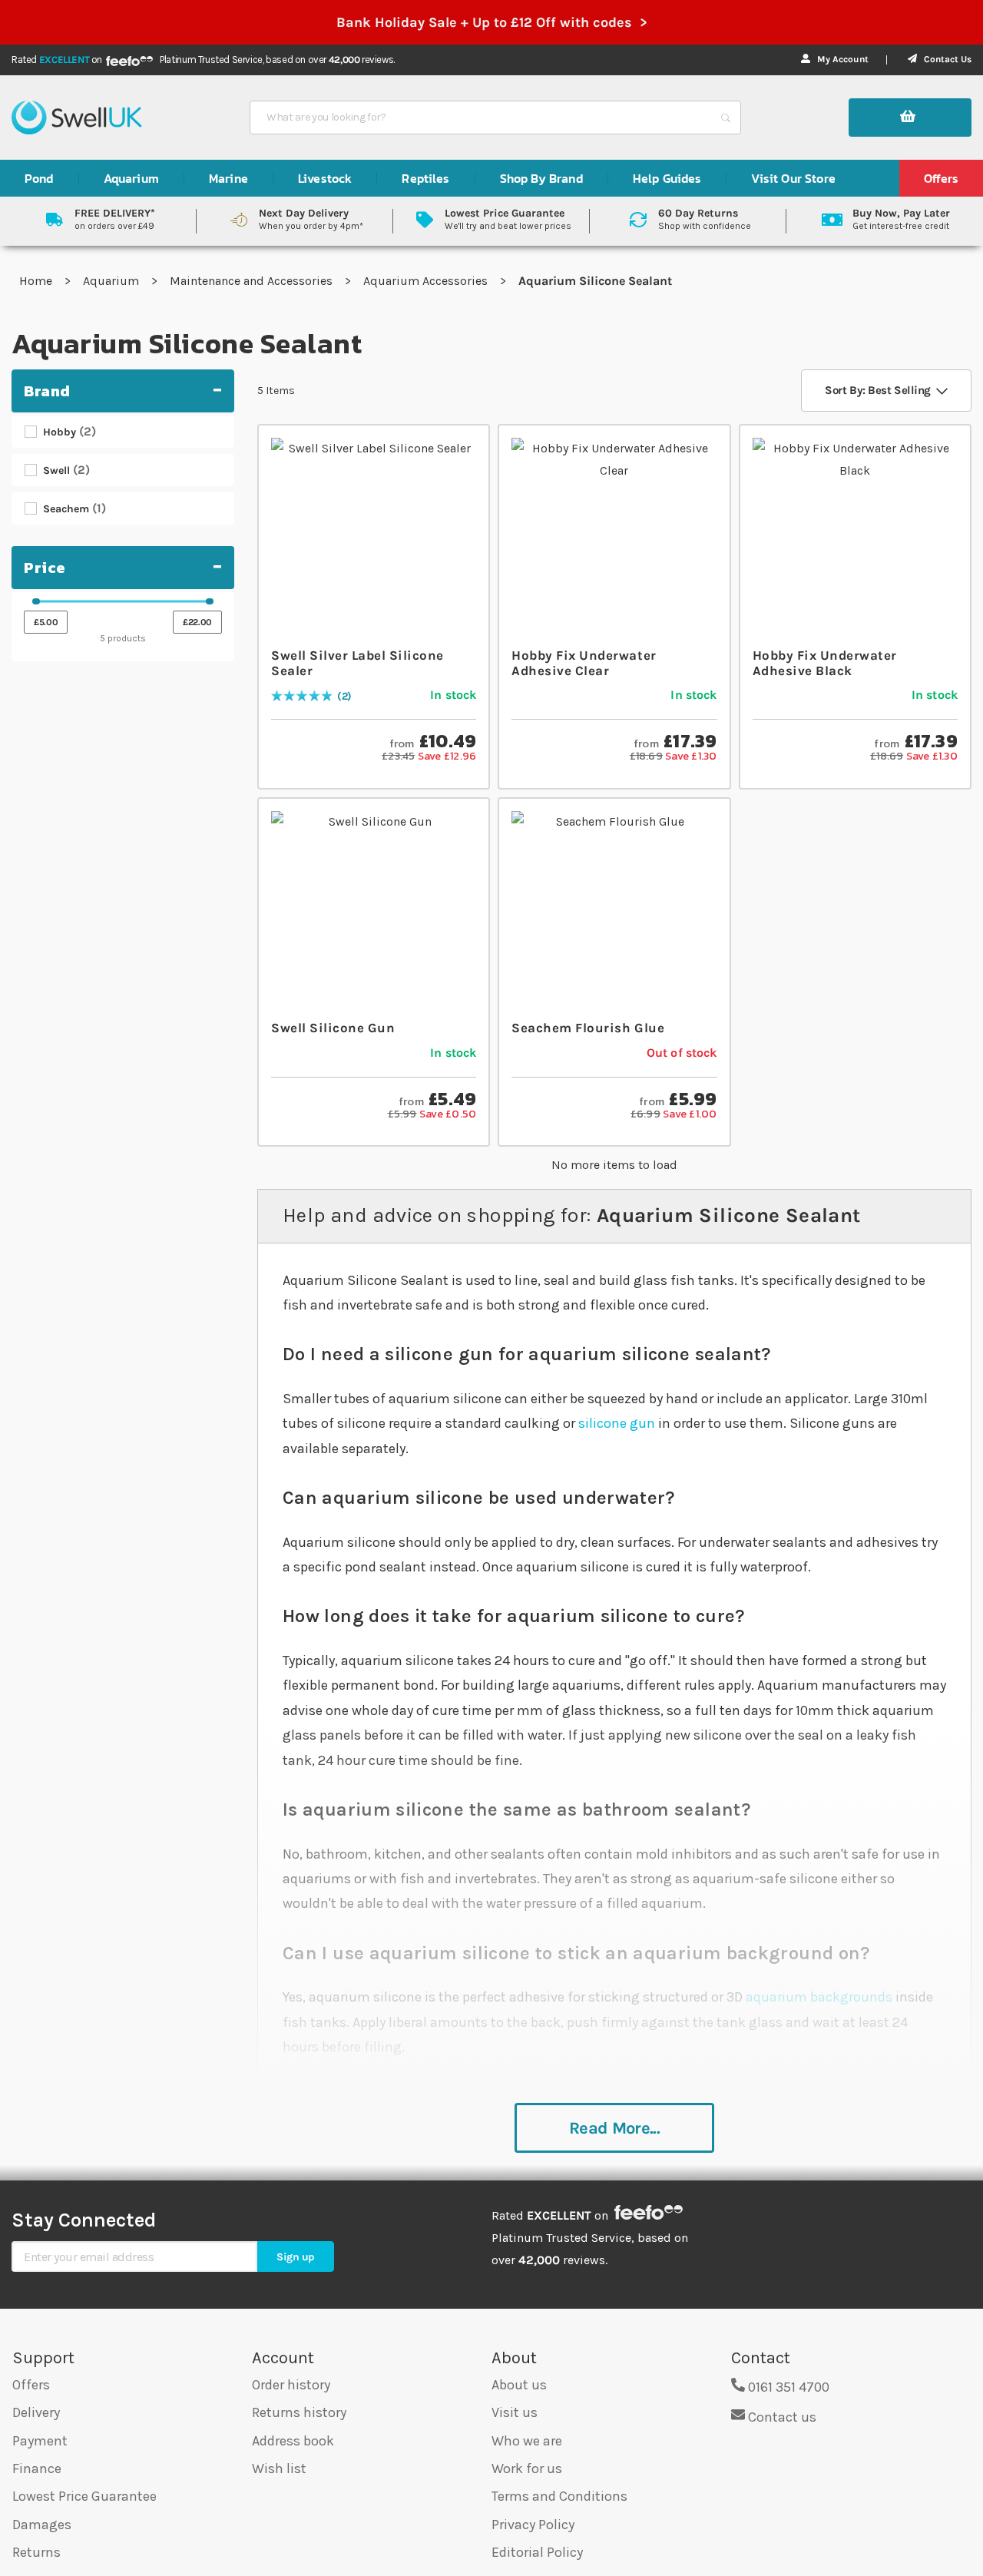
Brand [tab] (47, 391)
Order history (291, 2385)
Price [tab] (45, 568)
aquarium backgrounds (819, 1997)
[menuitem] (39, 178)
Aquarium (113, 281)
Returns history (299, 2412)
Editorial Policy (537, 2552)
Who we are (527, 2441)
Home (37, 281)
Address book (293, 2441)
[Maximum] (210, 601)
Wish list (279, 2468)
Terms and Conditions (559, 2496)
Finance (37, 2468)
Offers (31, 2385)
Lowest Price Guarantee (84, 2496)
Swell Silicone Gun (333, 1028)
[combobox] (482, 118)
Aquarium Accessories (427, 281)
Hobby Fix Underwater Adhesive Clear (584, 663)
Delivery (36, 2412)
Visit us (515, 2412)
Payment (40, 2441)
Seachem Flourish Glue (588, 1028)
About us (519, 2385)
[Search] (726, 118)
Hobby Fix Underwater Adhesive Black (825, 663)
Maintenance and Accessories (253, 281)
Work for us (527, 2468)
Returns (36, 2552)
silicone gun (617, 1423)
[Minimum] (36, 601)
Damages (42, 2525)
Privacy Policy (533, 2525)
